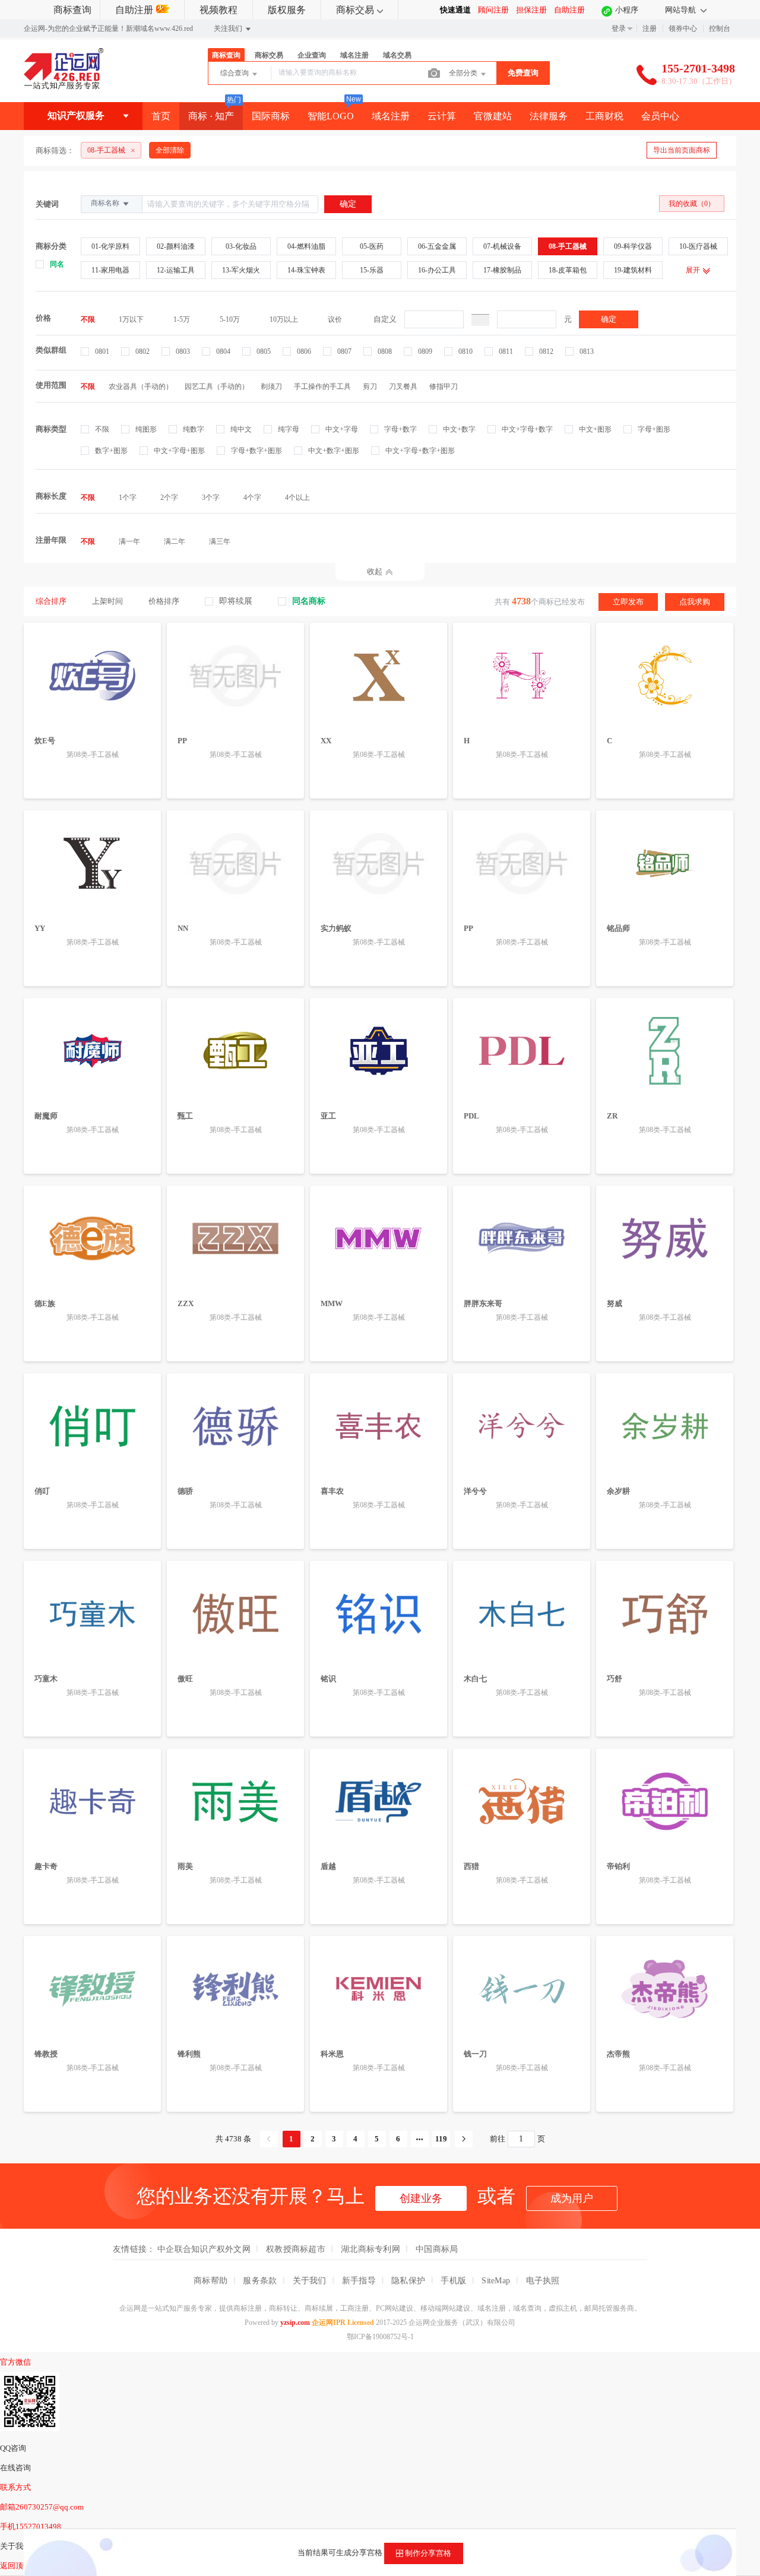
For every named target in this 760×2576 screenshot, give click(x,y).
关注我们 (229, 28)
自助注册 (134, 10)
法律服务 (549, 116)
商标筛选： (55, 150)
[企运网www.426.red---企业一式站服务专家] (64, 87)
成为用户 (572, 2198)
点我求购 (695, 602)
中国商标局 (437, 2249)
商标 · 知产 (211, 116)
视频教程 (218, 10)
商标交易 (355, 10)
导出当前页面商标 (682, 150)
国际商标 (271, 116)
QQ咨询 (13, 2448)
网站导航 (681, 10)
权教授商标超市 (296, 2249)
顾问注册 (493, 10)
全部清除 (170, 150)
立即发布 (628, 602)
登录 (619, 28)
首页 (161, 116)
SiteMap (496, 2280)
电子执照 (543, 2280)
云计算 (442, 116)
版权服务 (287, 10)
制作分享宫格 (427, 2553)
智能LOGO (331, 116)
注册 (650, 28)
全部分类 (464, 73)
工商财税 (604, 116)
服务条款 (260, 2280)
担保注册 (531, 10)
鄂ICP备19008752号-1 (380, 2337)
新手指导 (359, 2280)
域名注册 (391, 116)
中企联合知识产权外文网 (204, 2249)
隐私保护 (408, 2280)
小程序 (627, 10)
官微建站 (493, 116)
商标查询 (72, 10)
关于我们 (310, 2280)
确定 (609, 319)
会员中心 (660, 116)
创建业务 (421, 2198)
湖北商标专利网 (370, 2249)
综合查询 (235, 73)
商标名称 (106, 203)
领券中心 (683, 28)
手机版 (453, 2280)
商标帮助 (210, 2280)
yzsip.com (295, 2322)
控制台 (720, 28)
